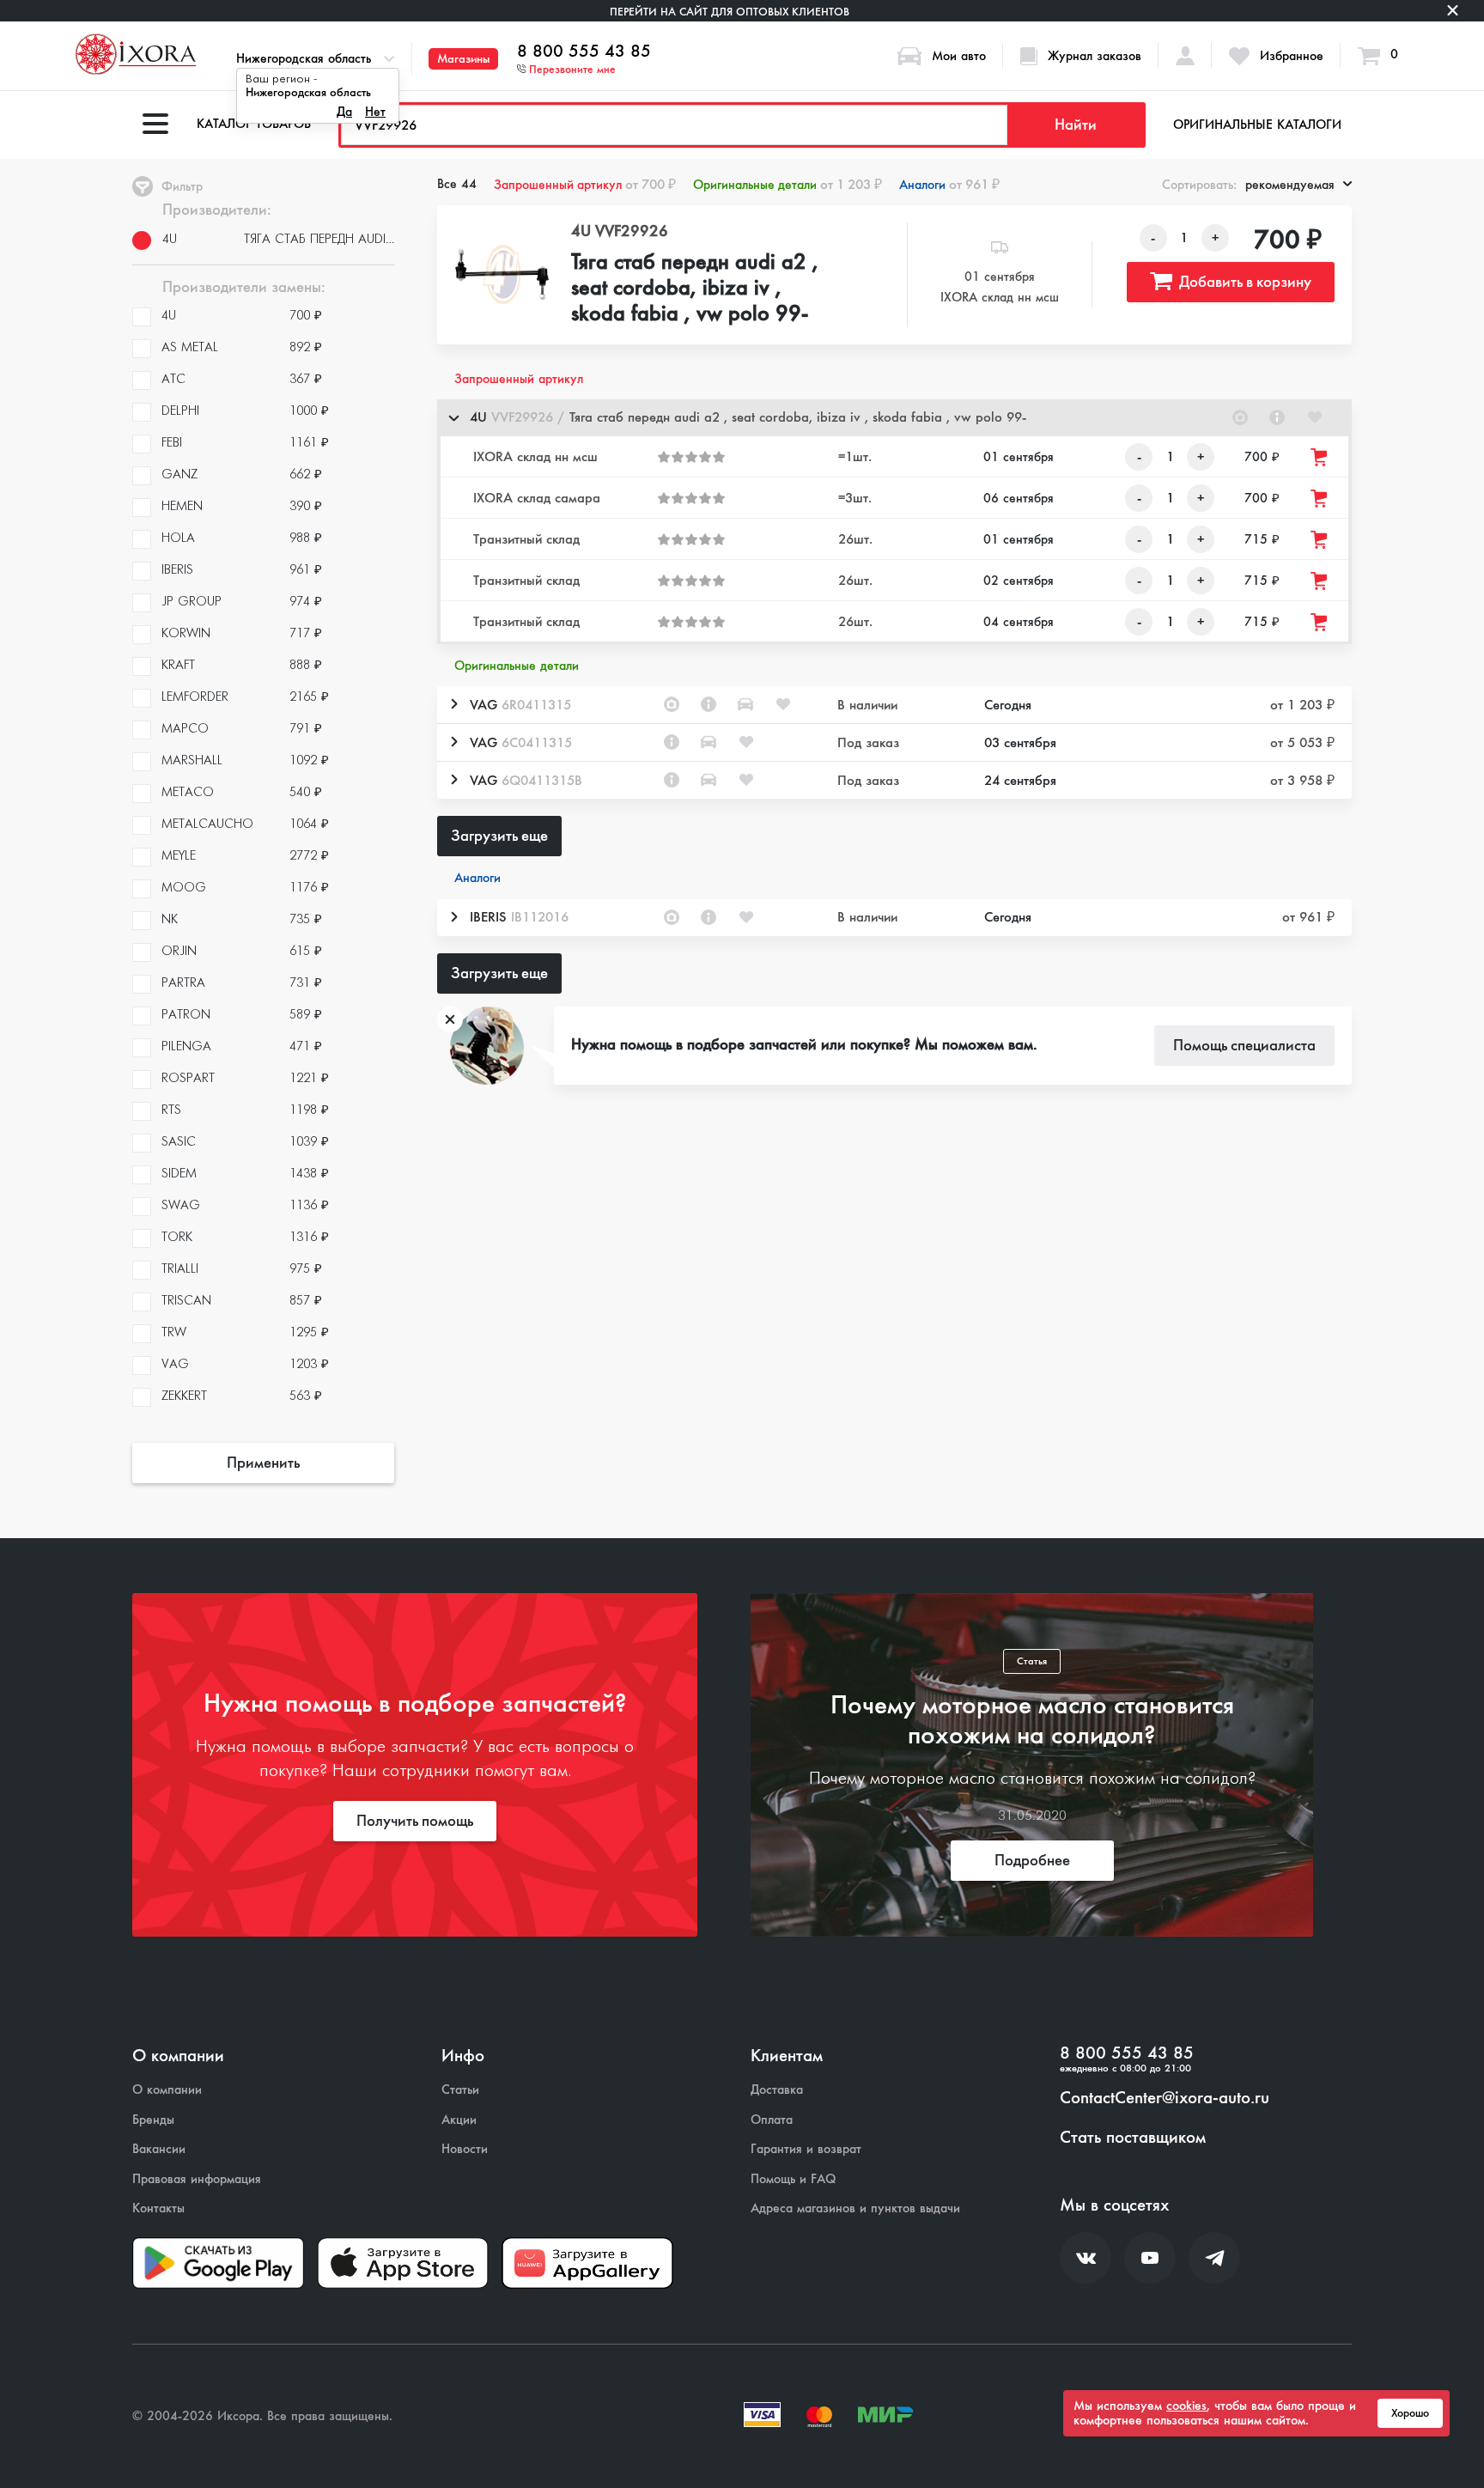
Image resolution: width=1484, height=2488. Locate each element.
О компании (167, 2090)
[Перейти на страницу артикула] (1277, 417)
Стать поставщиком (1133, 2138)
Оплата (772, 2120)
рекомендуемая (1290, 185)
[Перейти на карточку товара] (502, 274)
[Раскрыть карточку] (453, 704)
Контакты (158, 2208)
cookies (1186, 2406)
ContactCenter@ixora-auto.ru (1165, 2098)
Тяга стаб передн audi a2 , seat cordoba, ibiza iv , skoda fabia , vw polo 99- (695, 289)
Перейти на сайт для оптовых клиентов (730, 12)
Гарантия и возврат (806, 2149)
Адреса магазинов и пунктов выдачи (855, 2208)
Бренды (153, 2120)
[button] (894, 418)
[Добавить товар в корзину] (1320, 457)
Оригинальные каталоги (1257, 125)
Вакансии (159, 2149)
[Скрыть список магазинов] (453, 417)
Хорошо (1410, 2413)
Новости (465, 2149)
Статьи (460, 2090)
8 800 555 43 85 (584, 52)
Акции (459, 2120)
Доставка (777, 2090)
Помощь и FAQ (793, 2179)
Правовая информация (197, 2179)
